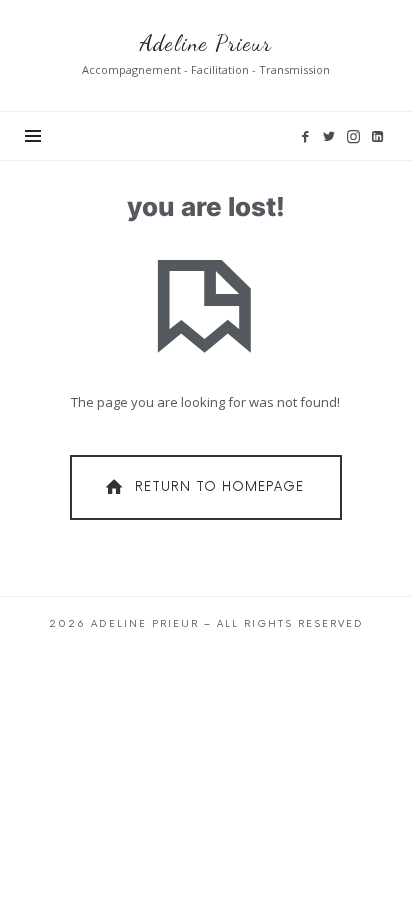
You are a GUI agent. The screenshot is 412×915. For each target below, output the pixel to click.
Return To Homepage (219, 487)
